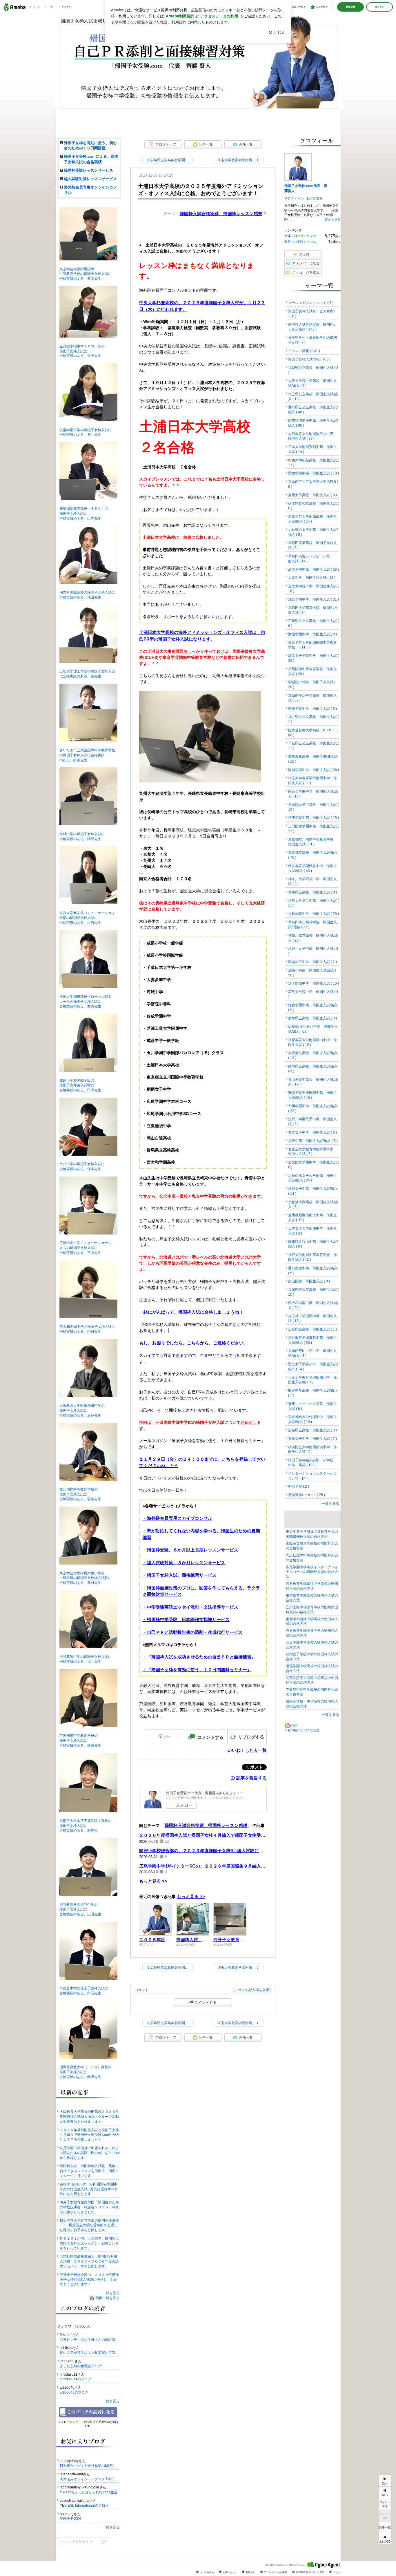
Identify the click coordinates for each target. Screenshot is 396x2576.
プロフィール (294, 198)
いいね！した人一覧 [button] (247, 1750)
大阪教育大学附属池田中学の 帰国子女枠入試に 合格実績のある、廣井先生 (80, 1411)
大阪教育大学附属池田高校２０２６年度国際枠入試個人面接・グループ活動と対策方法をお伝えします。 (89, 2117)
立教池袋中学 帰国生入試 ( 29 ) (314, 914)
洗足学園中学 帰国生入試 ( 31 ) (314, 599)
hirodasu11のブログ (76, 2379)
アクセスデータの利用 (276, 2572)
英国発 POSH (70, 2519)
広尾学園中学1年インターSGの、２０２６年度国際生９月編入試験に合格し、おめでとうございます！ (203, 1866)
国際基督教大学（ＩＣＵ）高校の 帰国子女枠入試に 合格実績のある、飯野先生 (84, 2072)
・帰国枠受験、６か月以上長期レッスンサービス (190, 1550)
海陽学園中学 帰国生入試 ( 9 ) (313, 634)
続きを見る (333, 220)
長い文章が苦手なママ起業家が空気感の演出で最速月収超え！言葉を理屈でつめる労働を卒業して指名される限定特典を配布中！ (90, 2353)
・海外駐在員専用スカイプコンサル (177, 1518)
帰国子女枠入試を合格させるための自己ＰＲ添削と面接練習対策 (198, 67)
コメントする (205, 2002)
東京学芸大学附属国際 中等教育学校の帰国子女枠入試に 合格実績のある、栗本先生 (84, 274)
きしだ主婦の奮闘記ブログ (81, 2366)
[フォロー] (89, 2412)
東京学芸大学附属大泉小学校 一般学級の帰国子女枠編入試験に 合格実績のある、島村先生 (84, 1578)
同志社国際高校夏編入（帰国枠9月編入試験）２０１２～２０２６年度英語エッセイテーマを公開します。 (89, 2261)
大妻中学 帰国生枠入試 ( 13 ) (312, 578)
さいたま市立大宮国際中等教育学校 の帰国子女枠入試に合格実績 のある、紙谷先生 (86, 755)
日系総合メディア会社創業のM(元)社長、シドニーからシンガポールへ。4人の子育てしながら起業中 (90, 2466)
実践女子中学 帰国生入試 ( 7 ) (313, 1439)
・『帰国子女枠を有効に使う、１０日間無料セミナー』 (197, 1670)
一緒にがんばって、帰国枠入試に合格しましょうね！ (191, 1312)
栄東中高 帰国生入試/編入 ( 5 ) (313, 1141)
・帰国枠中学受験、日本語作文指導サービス (186, 1619)
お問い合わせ (230, 2572)
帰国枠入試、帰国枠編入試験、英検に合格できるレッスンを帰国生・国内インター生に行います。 (89, 2171)
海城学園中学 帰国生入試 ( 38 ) (314, 770)
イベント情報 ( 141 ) (304, 351)
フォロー (184, 1805)
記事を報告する (251, 1778)
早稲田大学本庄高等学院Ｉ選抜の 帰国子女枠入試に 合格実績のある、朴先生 (84, 1826)
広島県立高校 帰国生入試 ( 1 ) (313, 1329)
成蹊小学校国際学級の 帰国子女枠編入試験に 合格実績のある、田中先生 (79, 1085)
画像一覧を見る (108, 2298)
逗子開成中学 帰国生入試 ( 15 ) (314, 983)
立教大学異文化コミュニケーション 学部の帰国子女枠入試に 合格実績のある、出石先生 (86, 918)
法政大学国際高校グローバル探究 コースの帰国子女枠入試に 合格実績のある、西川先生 (84, 1002)
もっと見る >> (153, 1881)
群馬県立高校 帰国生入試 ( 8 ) (313, 892)
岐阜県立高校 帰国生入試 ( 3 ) (313, 1018)
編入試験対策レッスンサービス (90, 179)
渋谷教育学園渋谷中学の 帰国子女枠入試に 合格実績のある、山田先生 (79, 1910)
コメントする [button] (210, 1737)
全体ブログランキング (300, 236)
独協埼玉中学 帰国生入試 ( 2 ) (313, 962)
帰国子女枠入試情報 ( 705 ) (309, 359)
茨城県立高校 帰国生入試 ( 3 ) (313, 1430)
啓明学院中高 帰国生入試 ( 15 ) (314, 818)
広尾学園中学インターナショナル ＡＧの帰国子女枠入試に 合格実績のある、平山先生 (84, 1248)
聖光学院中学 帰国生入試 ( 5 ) (313, 709)
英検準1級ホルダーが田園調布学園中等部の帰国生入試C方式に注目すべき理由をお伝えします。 (89, 2189)
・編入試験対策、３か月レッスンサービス (184, 1563)
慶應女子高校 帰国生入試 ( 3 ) (313, 495)
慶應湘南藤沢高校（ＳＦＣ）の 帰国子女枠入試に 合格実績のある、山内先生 (82, 514)
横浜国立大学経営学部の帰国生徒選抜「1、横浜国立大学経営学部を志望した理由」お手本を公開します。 (89, 2225)
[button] (385, 2539)
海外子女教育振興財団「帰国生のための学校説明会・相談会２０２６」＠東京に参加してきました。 (89, 2207)
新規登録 (350, 7)
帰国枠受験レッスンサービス (89, 170)
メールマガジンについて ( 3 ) (311, 303)
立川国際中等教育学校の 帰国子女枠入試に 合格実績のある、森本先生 (79, 1494)
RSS (294, 1726)
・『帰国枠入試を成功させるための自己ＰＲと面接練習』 (199, 1657)
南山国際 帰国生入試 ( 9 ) (309, 1281)
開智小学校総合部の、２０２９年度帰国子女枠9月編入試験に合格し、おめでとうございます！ (203, 1851)
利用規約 (250, 2572)
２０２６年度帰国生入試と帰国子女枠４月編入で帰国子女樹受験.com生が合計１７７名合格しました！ (203, 1835)
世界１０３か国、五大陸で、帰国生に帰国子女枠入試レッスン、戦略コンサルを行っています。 (89, 2243)
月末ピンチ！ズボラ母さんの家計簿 (88, 2340)
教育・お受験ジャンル (300, 242)
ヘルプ (337, 2572)
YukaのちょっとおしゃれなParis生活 (89, 2492)
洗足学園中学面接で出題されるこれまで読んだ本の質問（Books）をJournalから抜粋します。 (90, 2153)
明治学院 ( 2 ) (299, 1486)
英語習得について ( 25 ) (307, 1495)
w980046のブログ (74, 2392)
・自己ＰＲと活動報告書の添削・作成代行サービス (193, 1632)
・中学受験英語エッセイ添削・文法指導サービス (190, 1607)
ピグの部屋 (315, 198)
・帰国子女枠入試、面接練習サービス (180, 1575)
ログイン (379, 7)
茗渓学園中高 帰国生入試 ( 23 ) (314, 570)
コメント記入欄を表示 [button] (252, 1990)
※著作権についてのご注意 (302, 1730)
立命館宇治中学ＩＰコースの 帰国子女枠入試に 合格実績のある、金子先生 (80, 351)
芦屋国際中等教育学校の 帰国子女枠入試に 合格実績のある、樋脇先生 (79, 1741)
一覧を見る (330, 1504)
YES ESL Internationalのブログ (84, 2506)
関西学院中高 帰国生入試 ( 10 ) (314, 473)
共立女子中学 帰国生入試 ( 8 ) (313, 1132)
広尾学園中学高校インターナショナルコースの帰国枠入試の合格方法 (312, 1572)
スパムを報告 (207, 2572)
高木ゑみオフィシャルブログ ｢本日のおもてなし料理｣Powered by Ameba (90, 2479)
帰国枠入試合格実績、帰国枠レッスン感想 (221, 214)
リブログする (251, 1737)
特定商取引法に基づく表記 (310, 2572)
